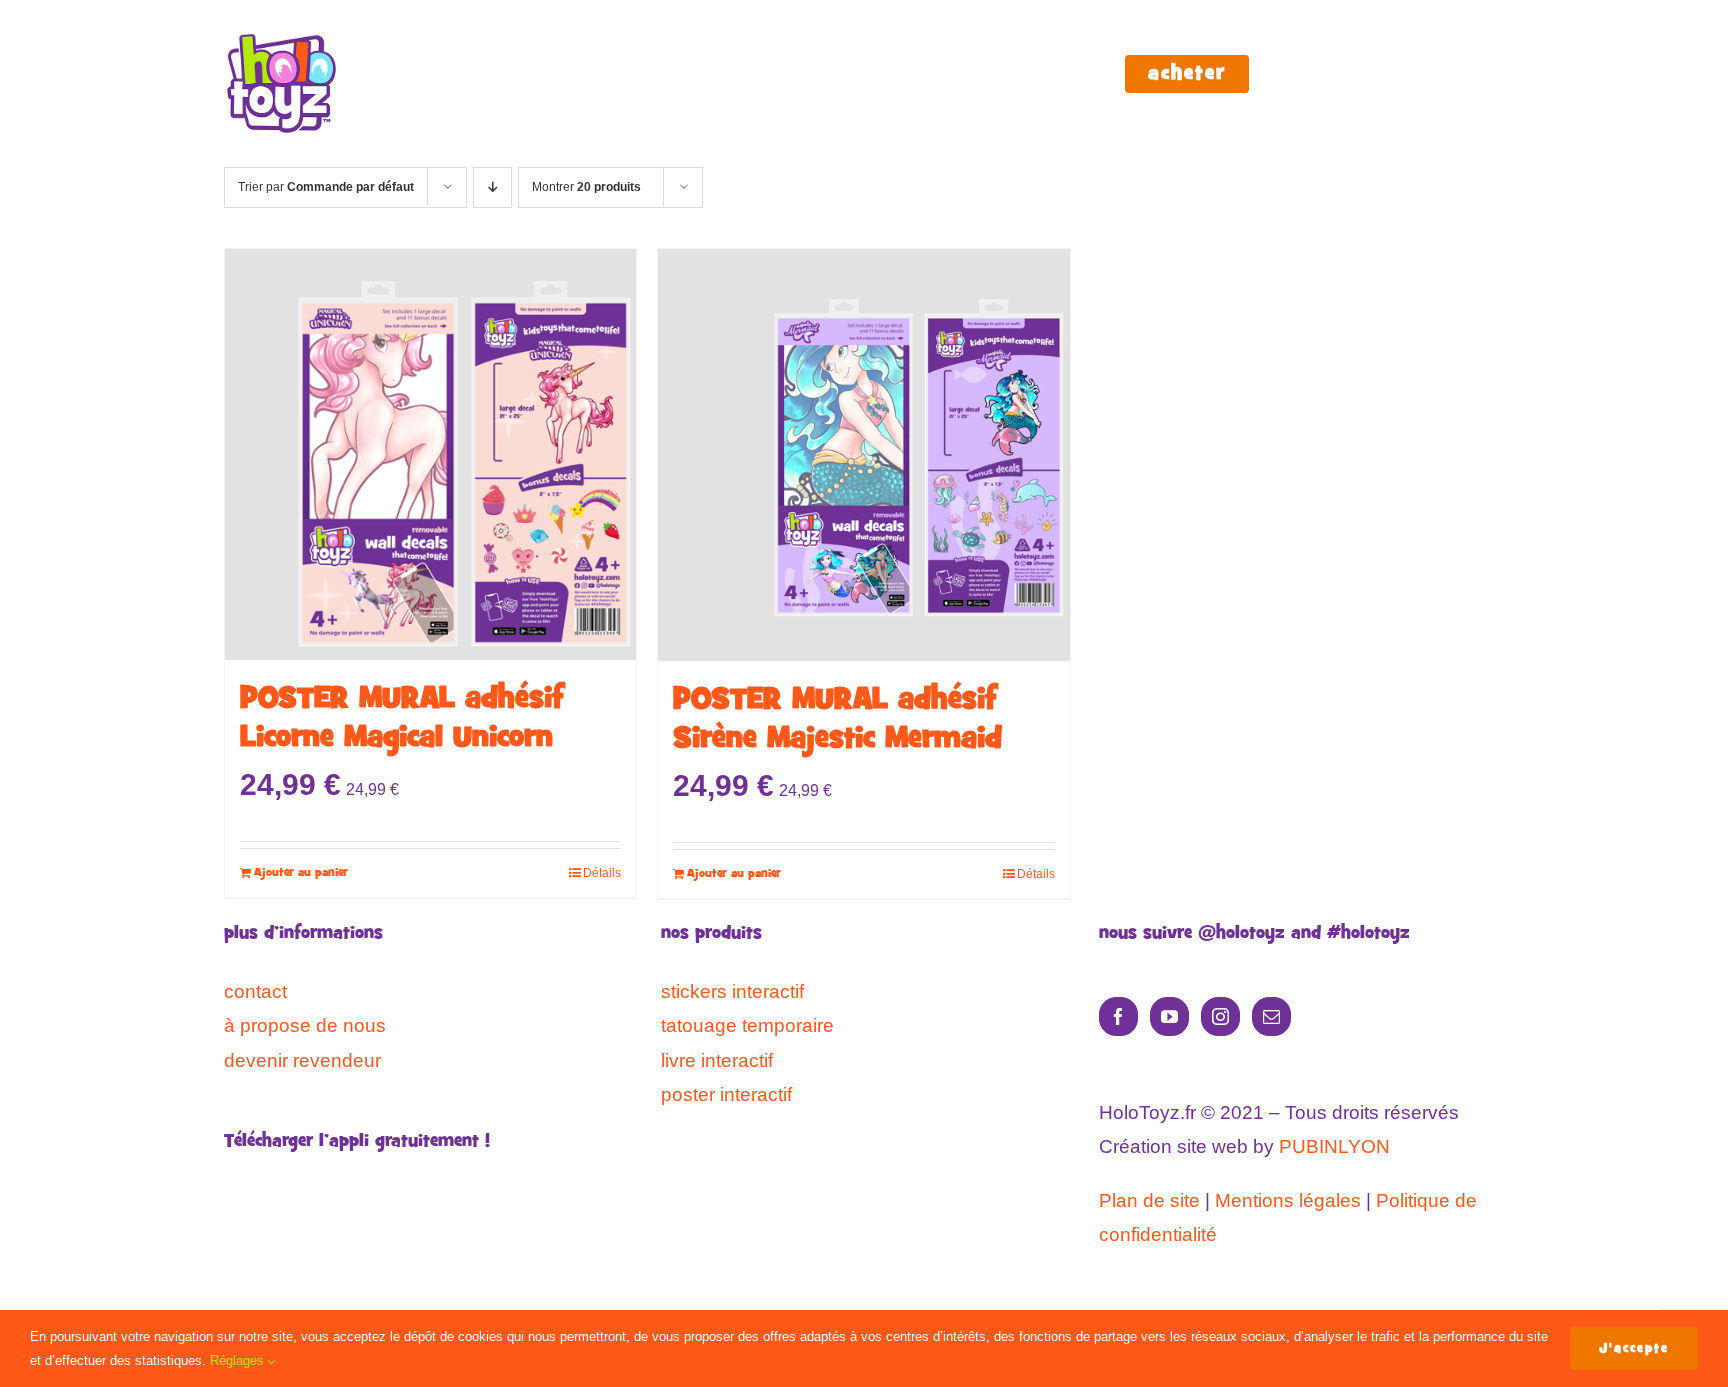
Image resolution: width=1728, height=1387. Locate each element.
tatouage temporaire (747, 1025)
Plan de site (1149, 1200)
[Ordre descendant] (492, 187)
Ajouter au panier (301, 873)
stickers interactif (732, 991)
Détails (602, 873)
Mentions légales (1288, 1200)
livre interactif (717, 1060)
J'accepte (1634, 1348)
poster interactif (726, 1094)
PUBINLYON (1334, 1146)
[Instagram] (1220, 1016)
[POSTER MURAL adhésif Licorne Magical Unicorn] (430, 454)
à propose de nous (305, 1025)
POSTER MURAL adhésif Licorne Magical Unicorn (402, 719)
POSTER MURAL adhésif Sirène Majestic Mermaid (837, 720)
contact (255, 991)
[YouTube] (1169, 1016)
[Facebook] (1118, 1016)
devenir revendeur (302, 1060)
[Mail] (1271, 1016)
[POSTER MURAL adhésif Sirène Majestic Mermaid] (863, 455)
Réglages (239, 1360)
